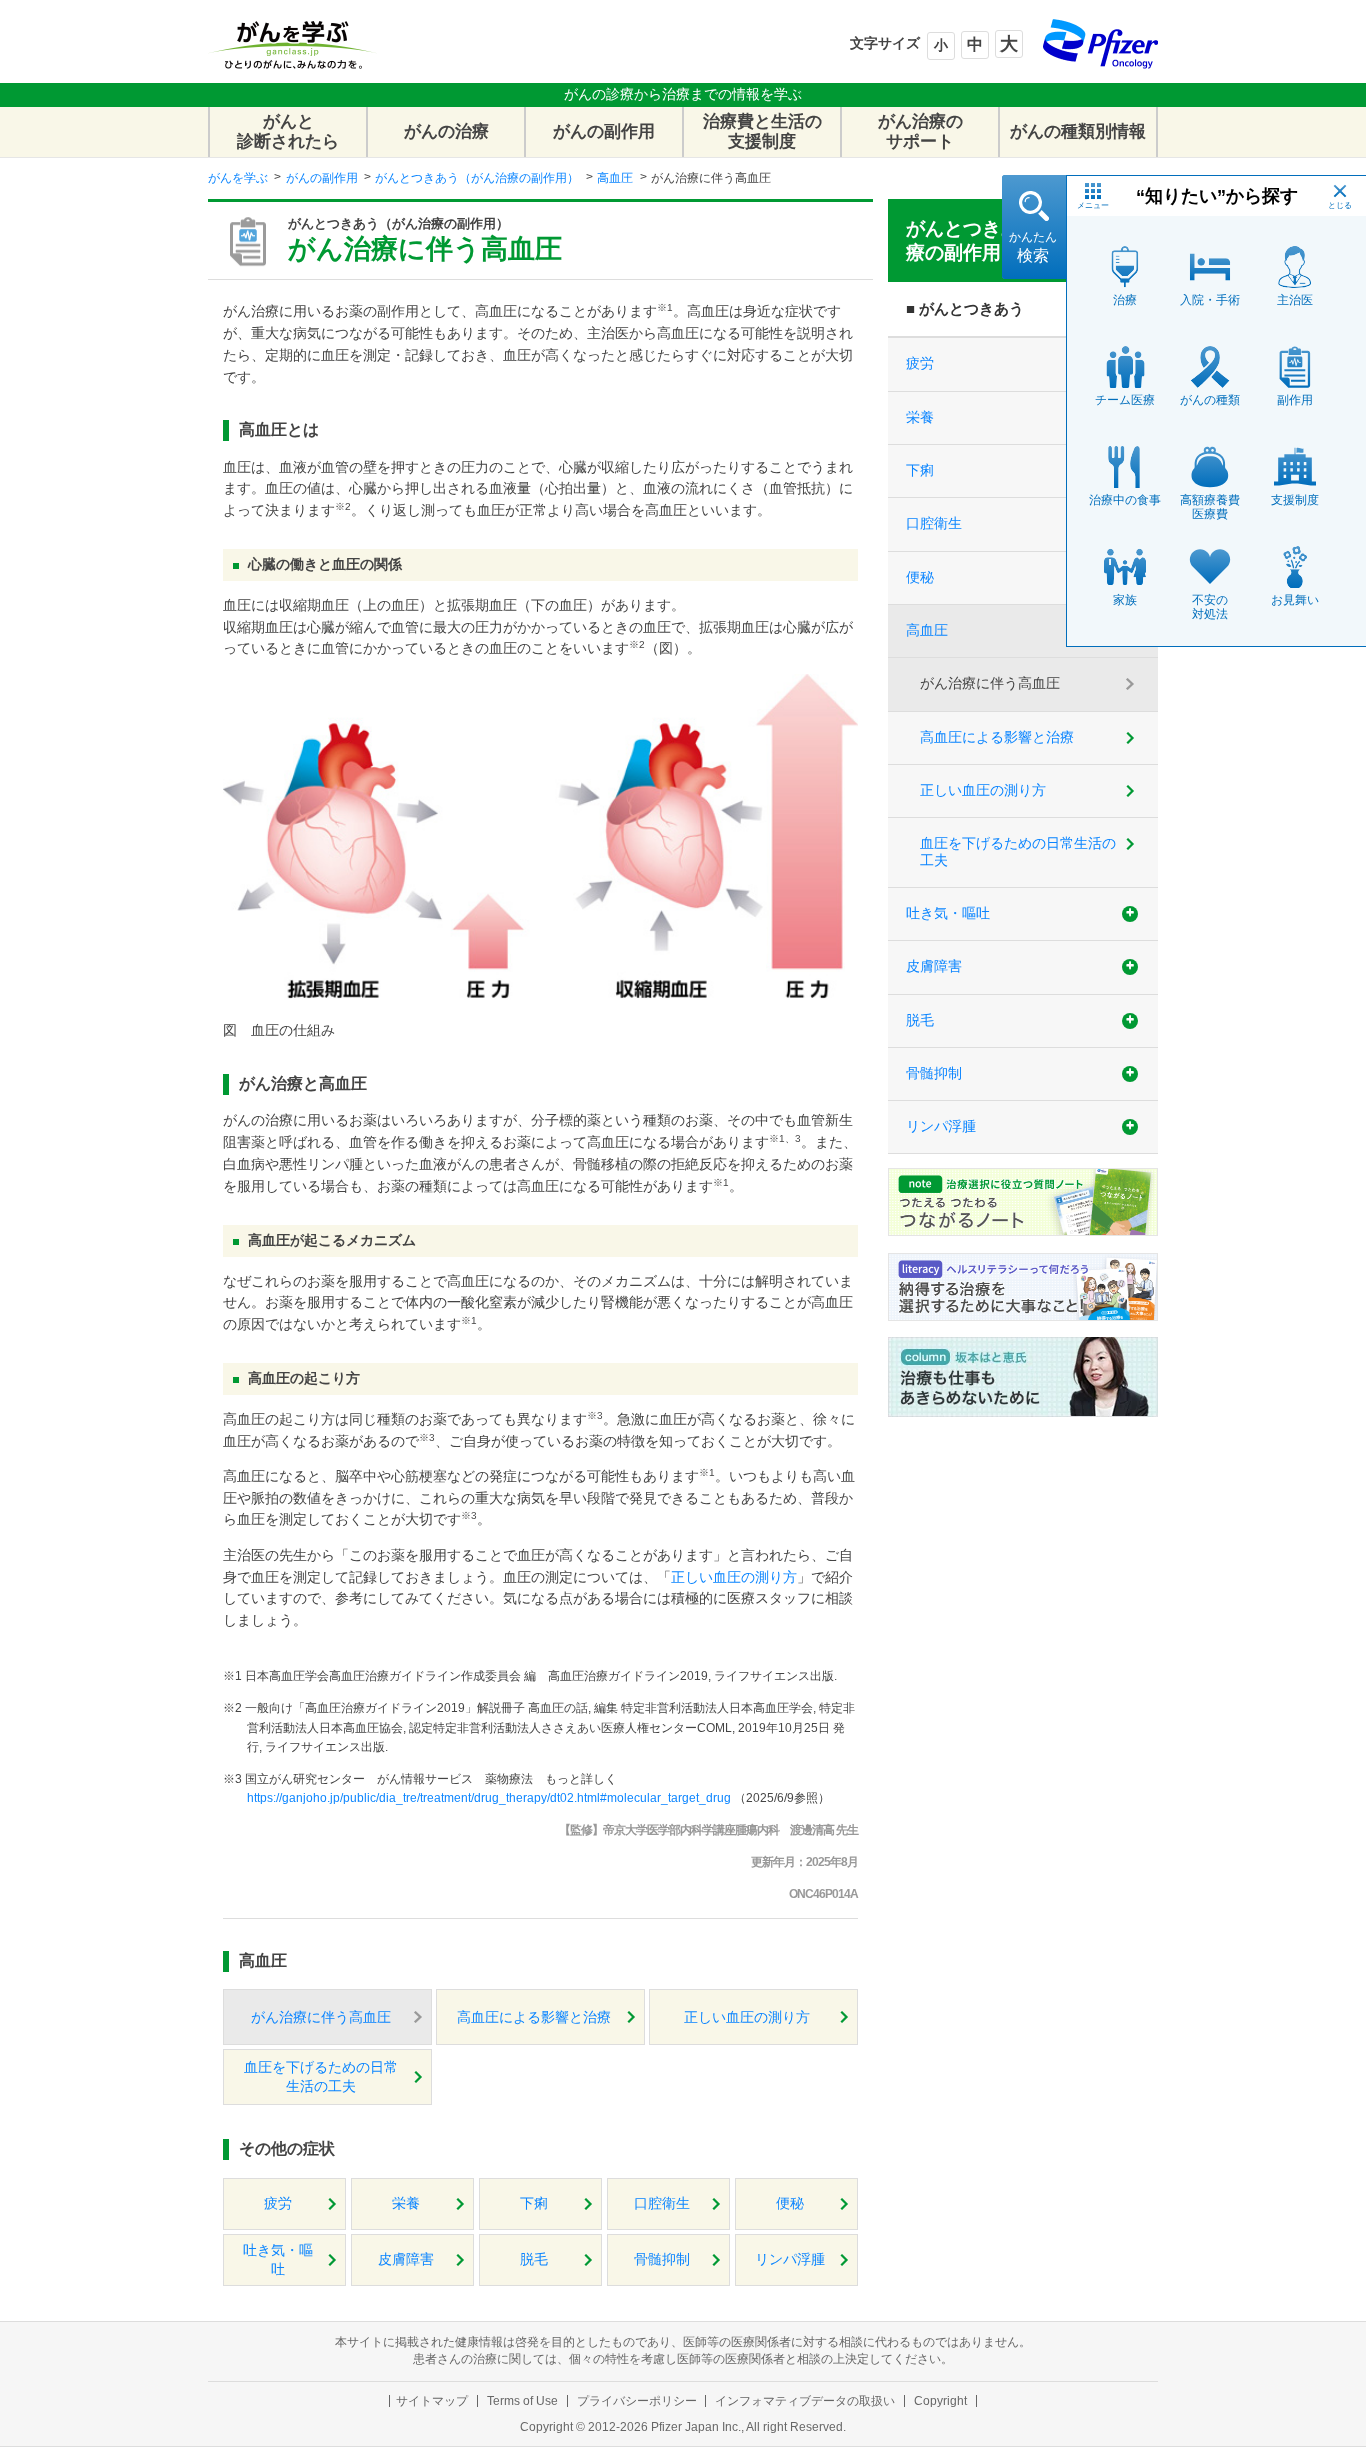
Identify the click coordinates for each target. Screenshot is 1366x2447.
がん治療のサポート (920, 131)
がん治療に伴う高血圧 (321, 2017)
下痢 (534, 2203)
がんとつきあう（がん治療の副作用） (477, 178)
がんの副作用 (604, 131)
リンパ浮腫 (790, 2259)
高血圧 (615, 178)
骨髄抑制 (662, 2259)
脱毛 (534, 2259)
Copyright (940, 2401)
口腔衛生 (662, 2203)
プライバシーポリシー (637, 2401)
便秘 (790, 2203)
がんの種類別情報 (1078, 131)
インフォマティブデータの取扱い (805, 2401)
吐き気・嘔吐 (278, 2260)
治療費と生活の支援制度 (762, 131)
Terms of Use (522, 2401)
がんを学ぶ (238, 178)
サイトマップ (432, 2401)
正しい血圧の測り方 (734, 1577)
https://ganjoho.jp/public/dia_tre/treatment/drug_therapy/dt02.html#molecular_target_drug (489, 1798)
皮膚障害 (406, 2259)
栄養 (406, 2203)
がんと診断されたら (288, 131)
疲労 (278, 2203)
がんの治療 (446, 131)
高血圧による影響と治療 (534, 2017)
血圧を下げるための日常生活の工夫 (321, 2077)
